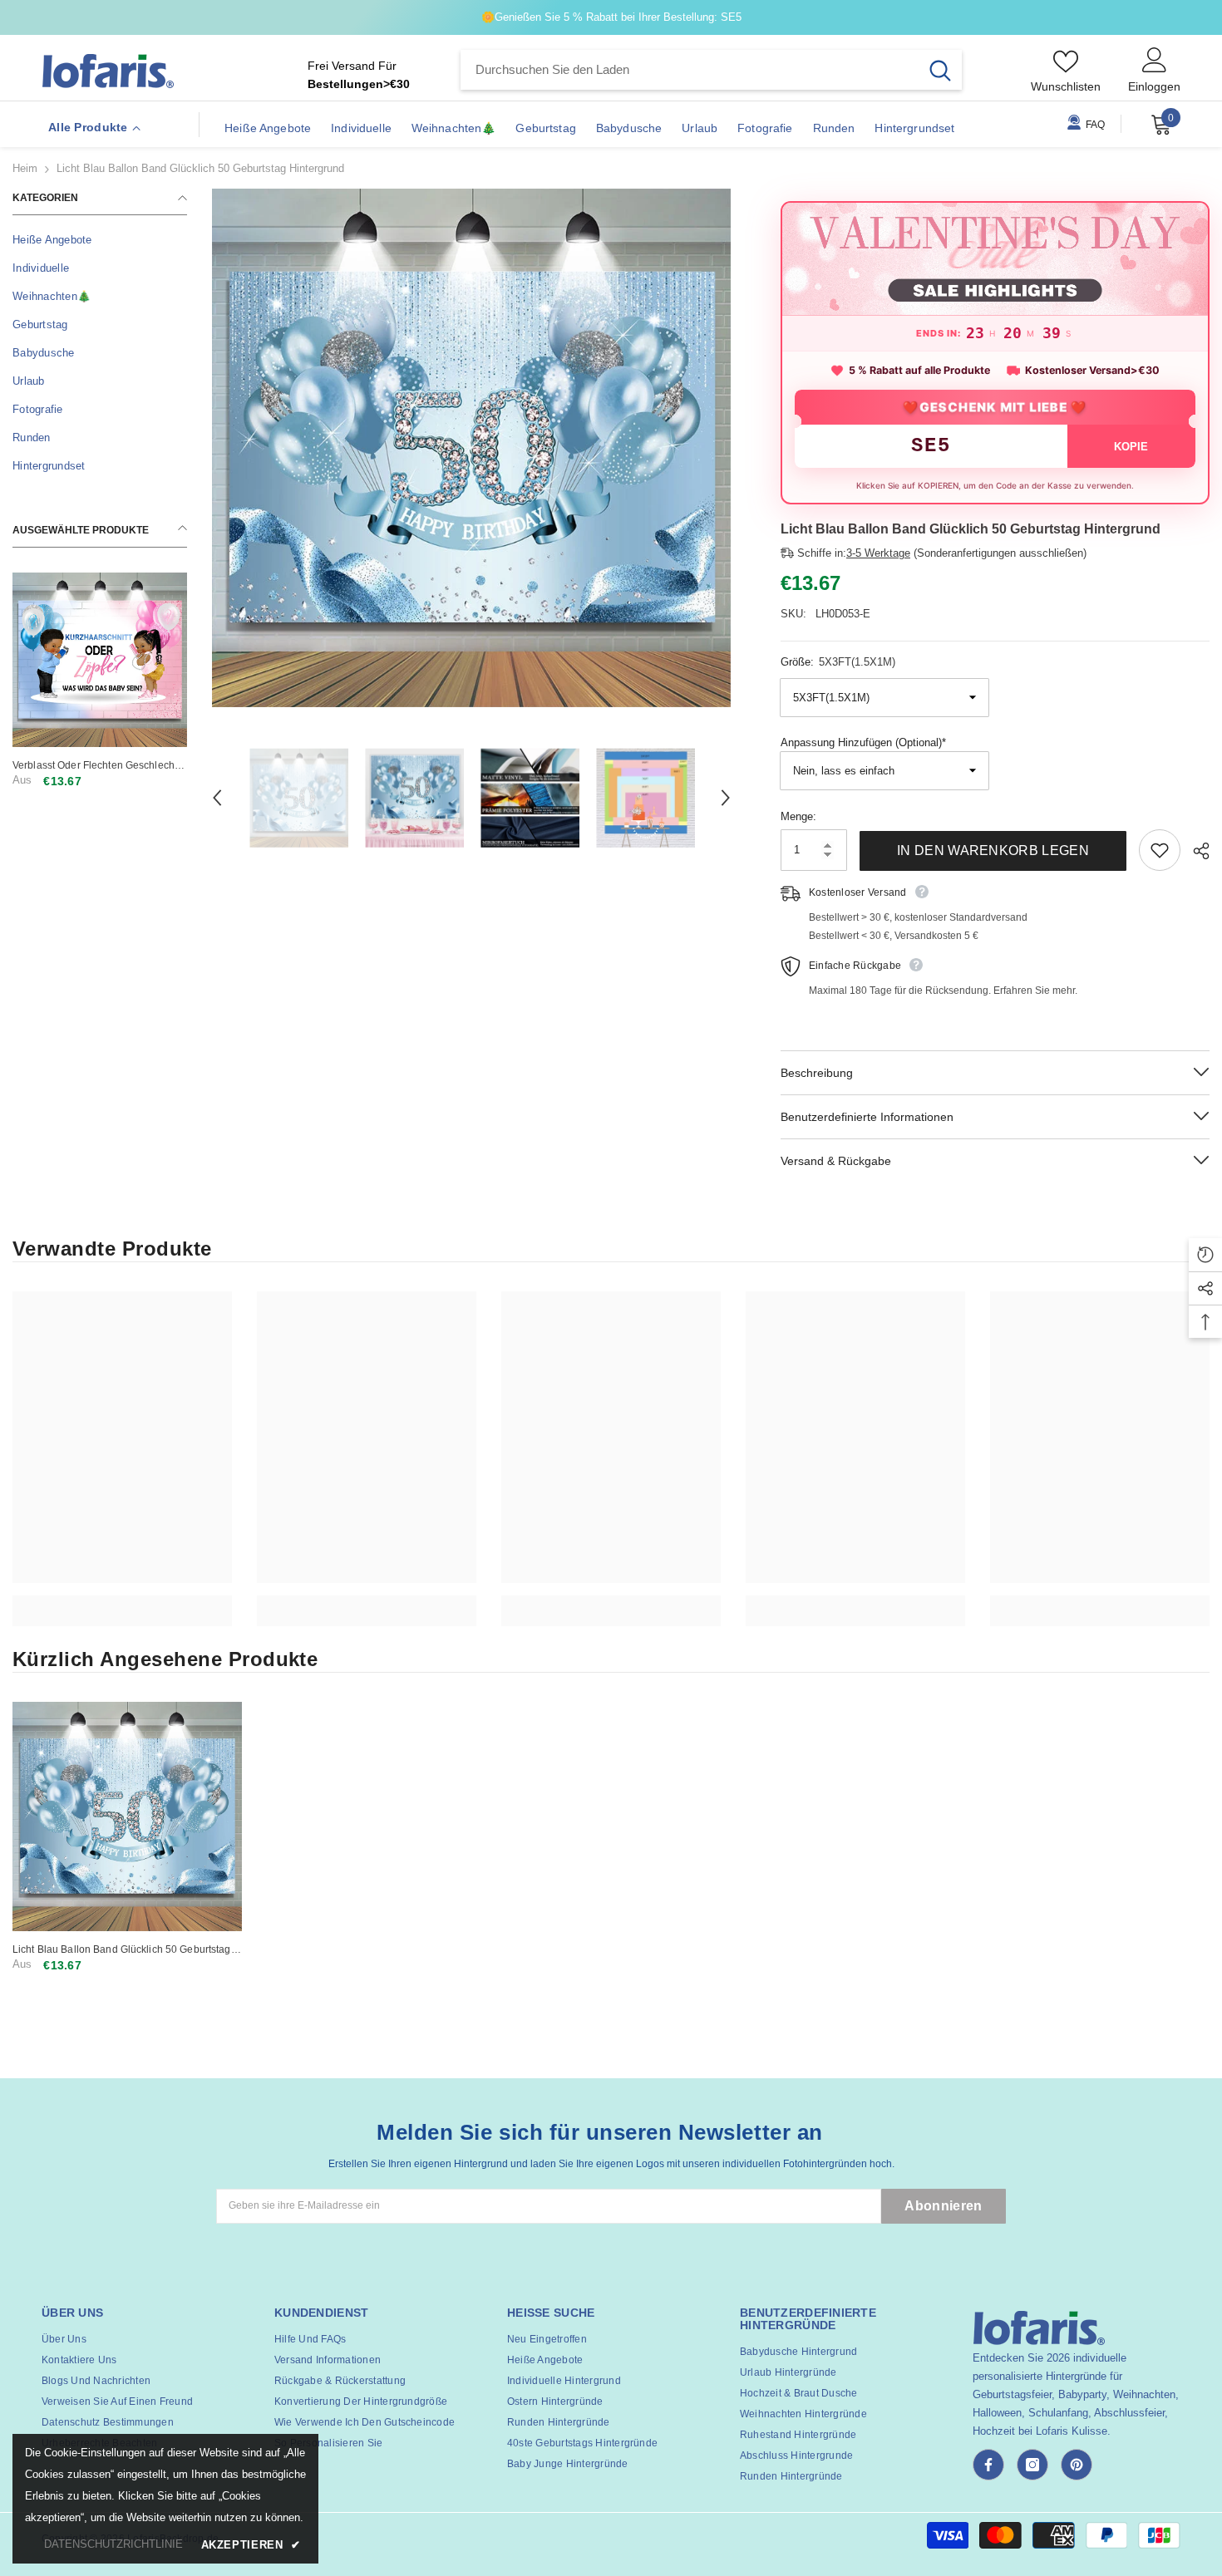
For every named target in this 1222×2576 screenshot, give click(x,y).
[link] (122, 1602)
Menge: (798, 816)
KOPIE (1131, 447)
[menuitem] (100, 240)
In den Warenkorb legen (993, 850)
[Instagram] (1032, 2465)
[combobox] (690, 70)
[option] (471, 448)
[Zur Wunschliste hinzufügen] (1160, 850)
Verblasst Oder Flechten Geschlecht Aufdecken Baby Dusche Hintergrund (98, 766)
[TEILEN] (1195, 851)
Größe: (838, 662)
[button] (217, 798)
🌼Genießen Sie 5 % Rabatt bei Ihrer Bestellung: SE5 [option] (611, 17)
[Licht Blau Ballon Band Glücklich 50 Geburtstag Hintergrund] (127, 1816)
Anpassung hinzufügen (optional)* (863, 742)
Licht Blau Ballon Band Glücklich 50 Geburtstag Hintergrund (122, 1950)
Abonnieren (943, 2206)
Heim (25, 168)
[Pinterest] (1077, 2465)
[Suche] (711, 70)
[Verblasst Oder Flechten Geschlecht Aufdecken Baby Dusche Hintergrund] (100, 660)
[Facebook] (988, 2465)
